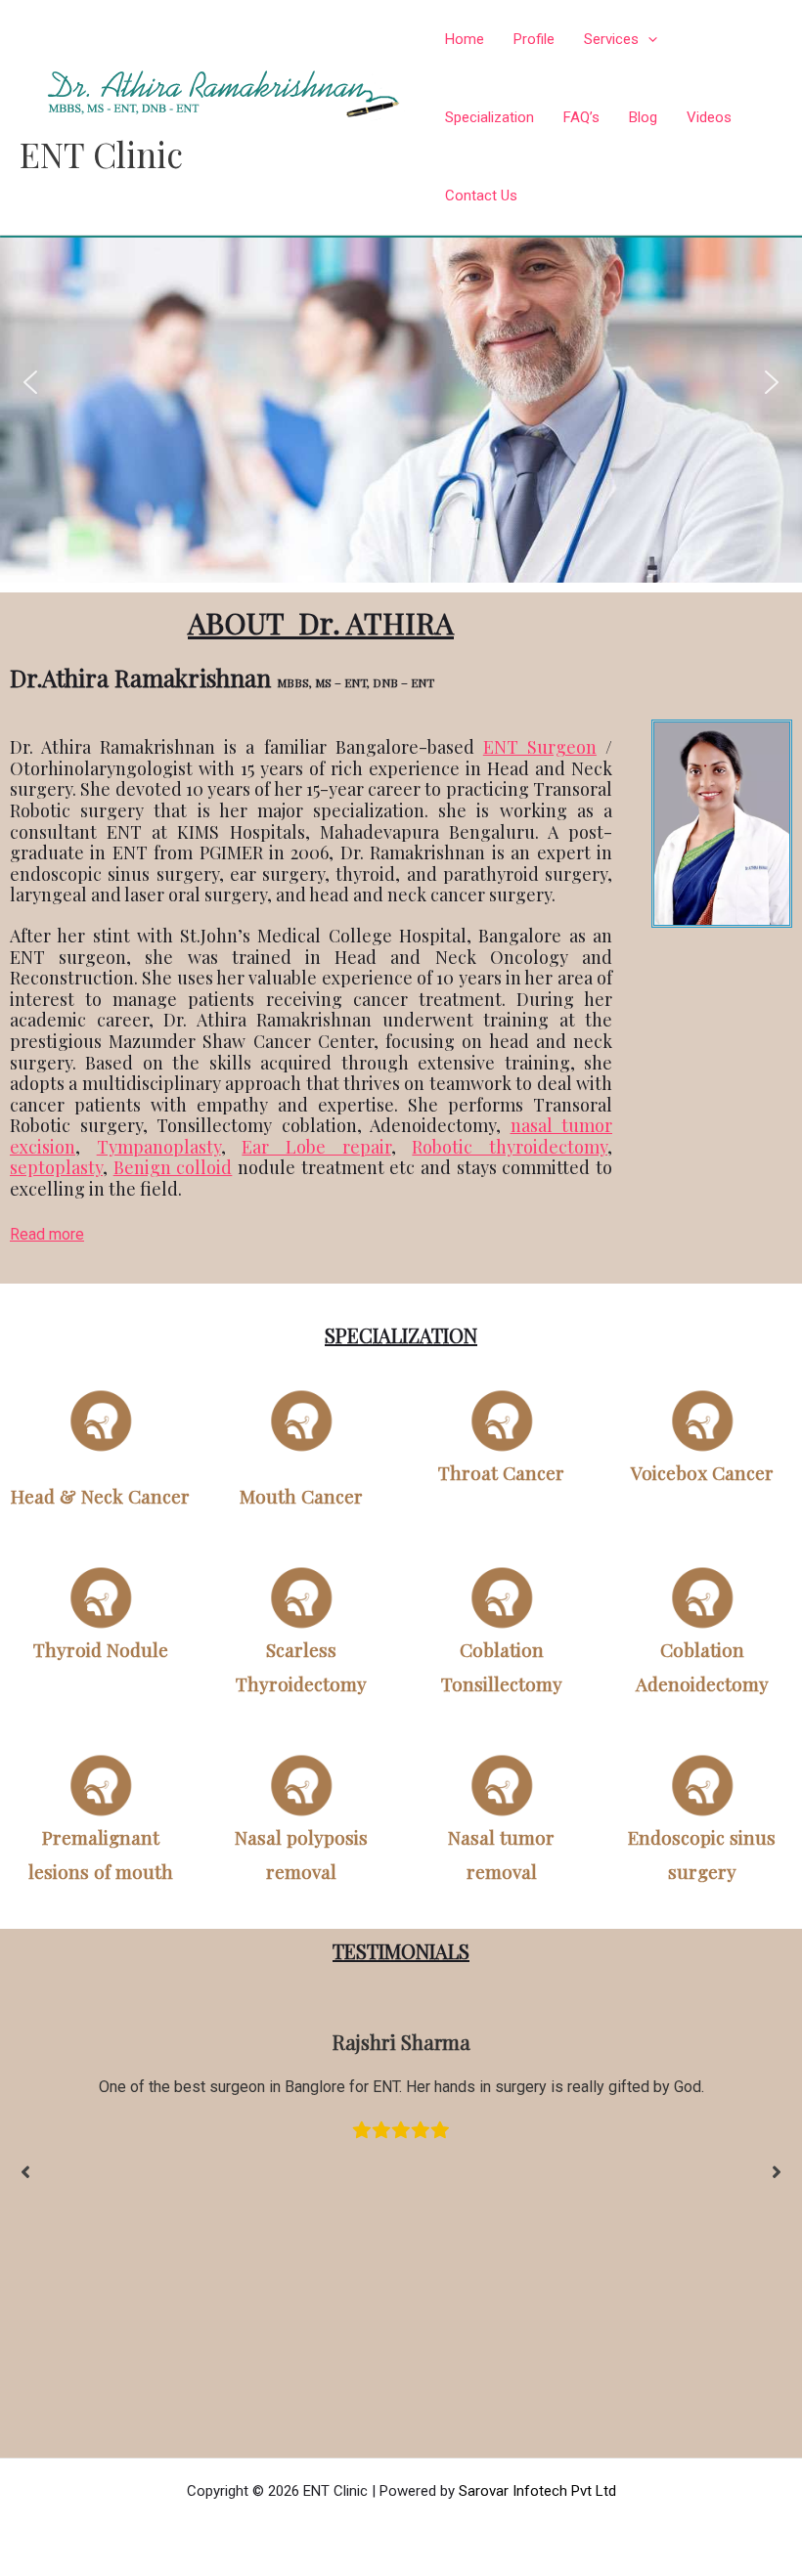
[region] (401, 382)
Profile (534, 39)
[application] (648, 39)
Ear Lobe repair (316, 1147)
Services (611, 39)
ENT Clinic (101, 154)
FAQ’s (581, 117)
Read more (47, 1234)
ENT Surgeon (540, 747)
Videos (709, 117)
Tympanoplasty (159, 1147)
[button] (30, 382)
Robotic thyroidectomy (510, 1147)
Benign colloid (173, 1167)
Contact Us (481, 196)
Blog (643, 117)
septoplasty (56, 1167)
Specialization (490, 117)
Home (465, 39)
